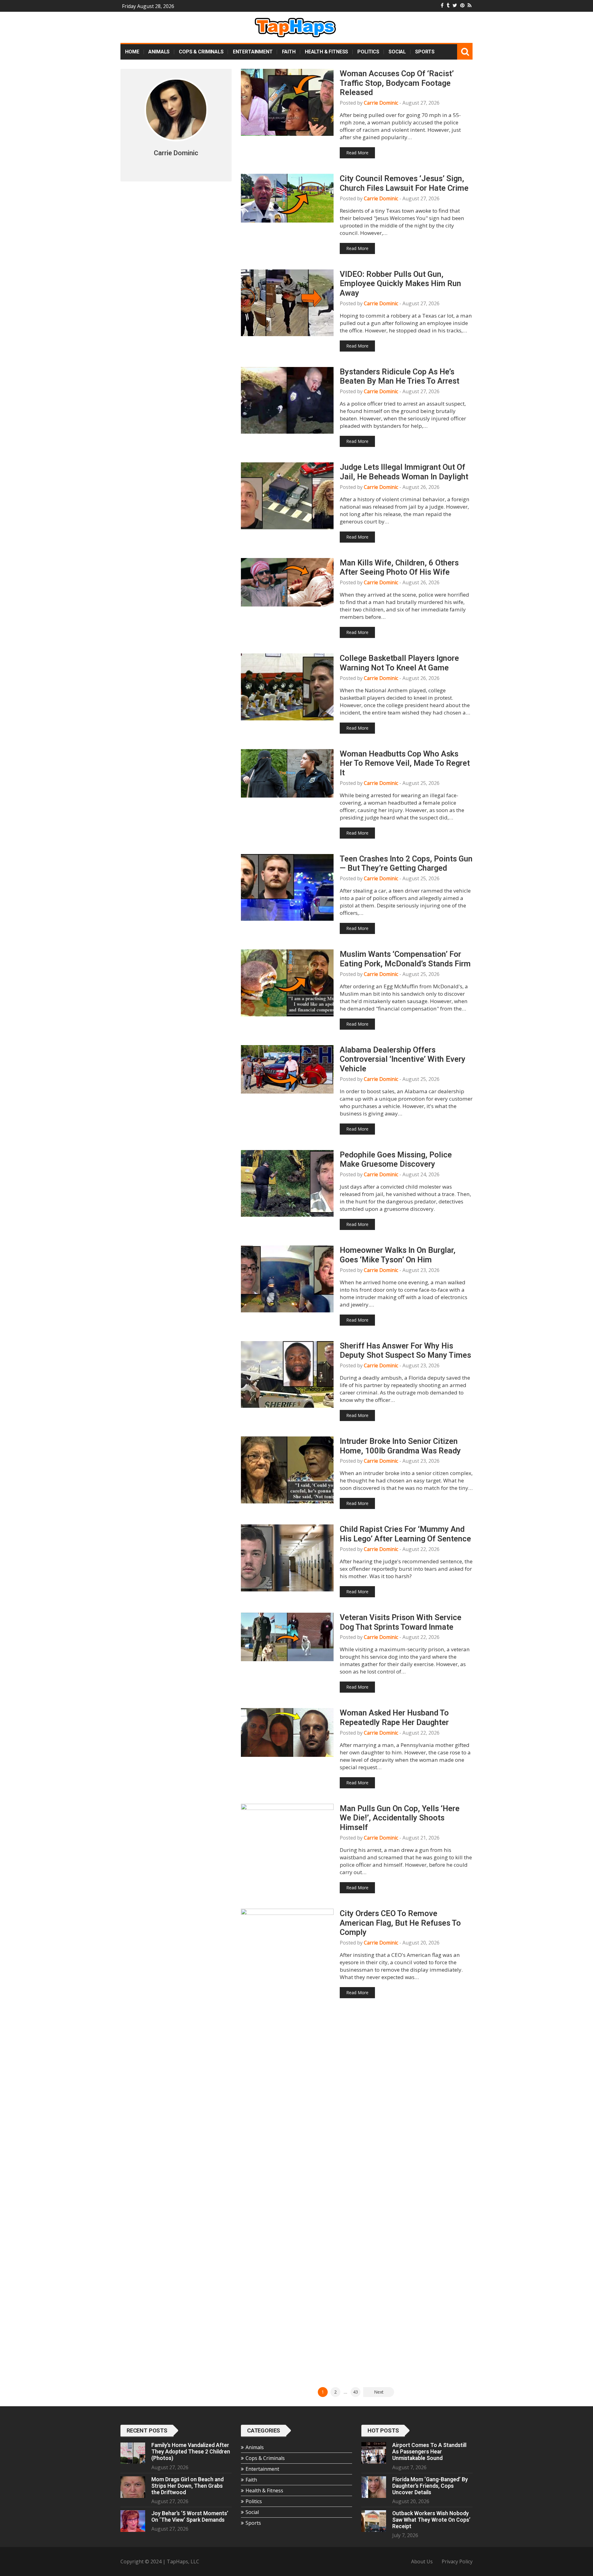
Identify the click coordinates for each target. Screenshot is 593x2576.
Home (132, 52)
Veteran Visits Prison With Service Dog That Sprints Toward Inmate (401, 1622)
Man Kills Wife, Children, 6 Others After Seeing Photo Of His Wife (399, 567)
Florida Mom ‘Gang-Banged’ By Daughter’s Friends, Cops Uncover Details (430, 2486)
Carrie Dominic (381, 103)
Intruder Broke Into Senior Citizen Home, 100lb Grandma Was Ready (400, 1446)
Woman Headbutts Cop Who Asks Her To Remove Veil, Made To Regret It (405, 763)
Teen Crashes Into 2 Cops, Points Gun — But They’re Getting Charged (406, 863)
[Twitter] (455, 5)
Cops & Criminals (201, 52)
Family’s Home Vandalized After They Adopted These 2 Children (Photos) (191, 2452)
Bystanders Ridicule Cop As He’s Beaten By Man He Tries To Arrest (400, 376)
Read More (357, 153)
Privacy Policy (457, 2561)
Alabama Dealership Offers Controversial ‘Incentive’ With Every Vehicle (403, 1059)
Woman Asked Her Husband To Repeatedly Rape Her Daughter (394, 1717)
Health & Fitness (326, 52)
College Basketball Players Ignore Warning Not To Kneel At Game (399, 663)
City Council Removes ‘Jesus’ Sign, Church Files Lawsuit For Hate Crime (404, 183)
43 (355, 2392)
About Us (422, 2561)
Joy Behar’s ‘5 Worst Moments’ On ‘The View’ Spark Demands (190, 2517)
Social (397, 52)
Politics (368, 52)
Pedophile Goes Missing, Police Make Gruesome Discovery (396, 1159)
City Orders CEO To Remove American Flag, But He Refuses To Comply (400, 1923)
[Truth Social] (448, 5)
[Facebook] (442, 5)
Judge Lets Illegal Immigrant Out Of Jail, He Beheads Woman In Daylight (404, 472)
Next (379, 2392)
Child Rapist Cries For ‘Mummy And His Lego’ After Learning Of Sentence (405, 1534)
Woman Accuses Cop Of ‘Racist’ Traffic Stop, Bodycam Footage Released (397, 83)
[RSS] (470, 5)
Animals (159, 52)
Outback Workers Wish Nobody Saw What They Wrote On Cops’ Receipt (431, 2520)
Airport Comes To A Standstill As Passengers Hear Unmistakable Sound (429, 2452)
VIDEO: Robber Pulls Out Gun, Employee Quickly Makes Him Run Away (400, 283)
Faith (289, 52)
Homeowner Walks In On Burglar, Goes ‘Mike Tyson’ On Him (398, 1255)
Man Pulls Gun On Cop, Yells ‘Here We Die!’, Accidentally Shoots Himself (400, 1818)
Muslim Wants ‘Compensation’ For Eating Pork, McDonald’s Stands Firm (405, 959)
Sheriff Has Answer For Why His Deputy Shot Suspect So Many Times (405, 1351)
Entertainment (253, 52)
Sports (425, 52)
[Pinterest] (462, 5)
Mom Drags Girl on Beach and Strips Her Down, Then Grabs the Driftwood (187, 2486)
